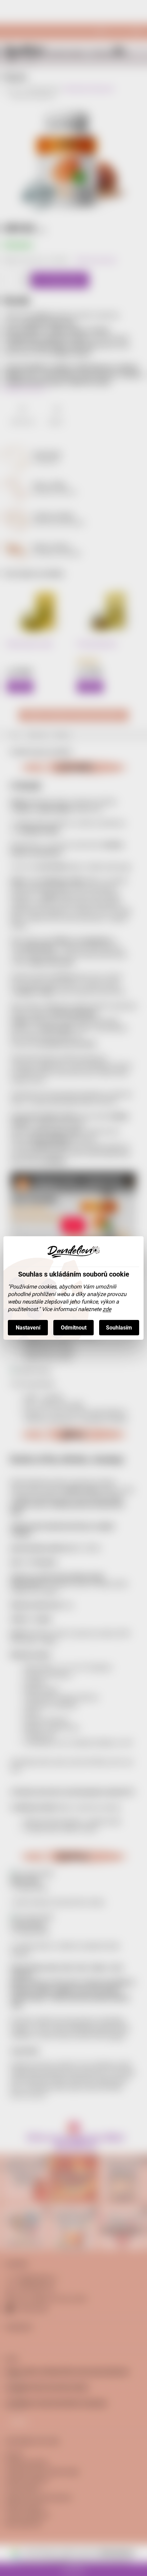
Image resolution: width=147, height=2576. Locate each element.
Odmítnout (74, 1328)
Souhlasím (119, 1328)
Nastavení (28, 1328)
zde (107, 1309)
